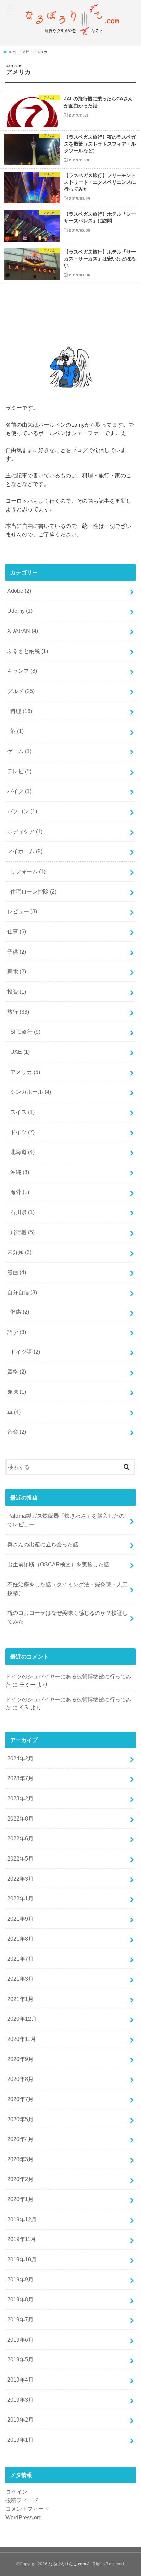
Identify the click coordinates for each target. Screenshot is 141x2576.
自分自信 (22, 1292)
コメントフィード (27, 2509)
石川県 (22, 1212)
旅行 (18, 1012)
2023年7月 (20, 1778)
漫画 (17, 1272)
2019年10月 (22, 2259)
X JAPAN (23, 631)
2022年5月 (20, 1858)
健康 (20, 1312)
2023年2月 (20, 1798)
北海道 (22, 1152)
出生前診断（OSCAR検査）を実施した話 (58, 1564)
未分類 (19, 1252)
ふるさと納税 (28, 651)
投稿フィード (22, 2500)
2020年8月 (20, 2079)
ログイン (16, 2492)
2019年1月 (20, 2440)
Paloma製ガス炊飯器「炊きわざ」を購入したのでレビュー (66, 1520)
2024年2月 (20, 1758)
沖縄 (20, 1172)
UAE (20, 1052)
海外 (20, 1192)
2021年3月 (20, 1979)
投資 (17, 992)
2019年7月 (20, 2319)
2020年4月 (20, 2139)
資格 (17, 1372)
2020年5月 (20, 2119)
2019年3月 (20, 2400)
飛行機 (22, 1232)
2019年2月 (20, 2420)
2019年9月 (20, 2279)
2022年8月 (20, 1818)
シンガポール (31, 1092)
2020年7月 (20, 2099)
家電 (17, 971)
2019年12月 (22, 2219)
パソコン (22, 811)
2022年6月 (20, 1838)
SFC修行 (25, 1032)
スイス (22, 1112)
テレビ (19, 771)
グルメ (21, 691)
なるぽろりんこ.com (67, 2564)
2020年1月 (20, 2199)
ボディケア (25, 831)
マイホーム (25, 851)
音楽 (17, 1432)
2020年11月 (22, 2039)
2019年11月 (22, 2239)
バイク (19, 791)
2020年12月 (22, 2019)
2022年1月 (20, 1898)
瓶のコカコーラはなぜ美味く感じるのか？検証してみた (67, 1617)
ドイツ (22, 1132)
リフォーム (28, 871)
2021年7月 (20, 1959)
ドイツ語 (25, 1352)
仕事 (17, 931)
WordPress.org (24, 2517)
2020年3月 (20, 2159)
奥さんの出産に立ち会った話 (43, 1544)
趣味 (17, 1392)
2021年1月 (20, 1999)
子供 (17, 952)
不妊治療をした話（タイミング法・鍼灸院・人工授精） (67, 1589)
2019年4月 (20, 2380)
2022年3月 (20, 1879)
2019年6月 (20, 2340)
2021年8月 (20, 1939)
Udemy (20, 611)
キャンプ (22, 671)
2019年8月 (20, 2299)
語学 (17, 1332)
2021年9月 (20, 1919)
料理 (21, 711)
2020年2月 (20, 2179)
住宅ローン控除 (33, 891)
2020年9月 (20, 2059)
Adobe (19, 591)
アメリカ (25, 1072)
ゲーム (19, 751)
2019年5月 (20, 2359)
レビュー (22, 911)
